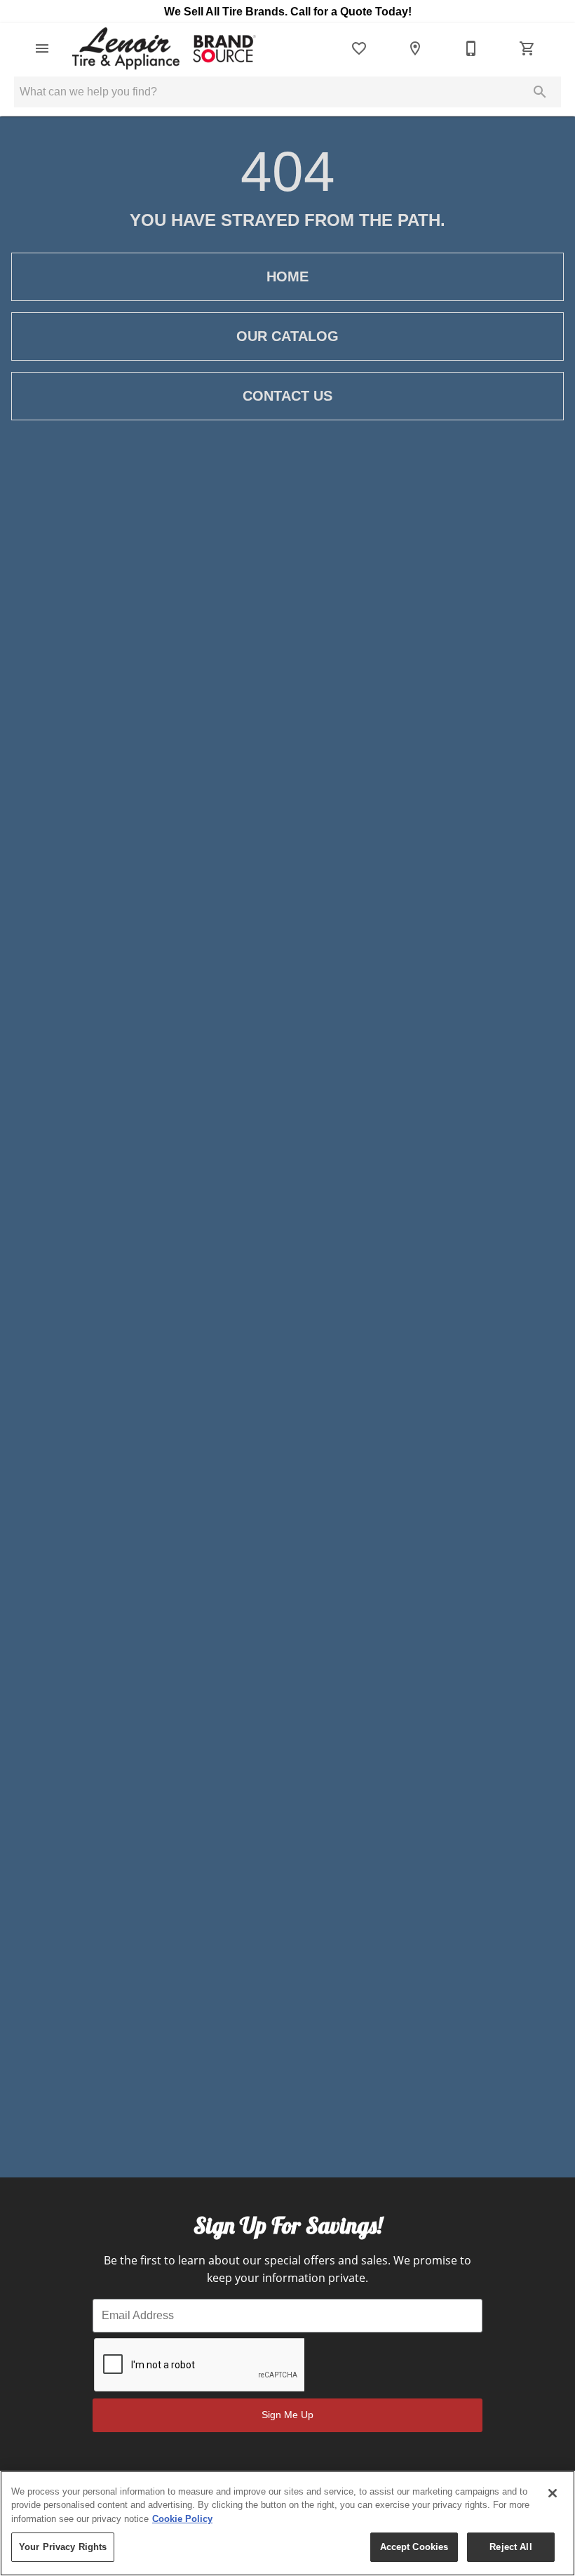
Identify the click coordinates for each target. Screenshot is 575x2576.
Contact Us (287, 396)
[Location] (415, 48)
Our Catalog (287, 336)
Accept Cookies (414, 2547)
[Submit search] (540, 92)
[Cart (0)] (527, 48)
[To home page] (163, 48)
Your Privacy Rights (63, 2547)
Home (287, 276)
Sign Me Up (287, 2415)
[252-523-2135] (471, 48)
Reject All (510, 2547)
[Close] (553, 2493)
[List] (359, 48)
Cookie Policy (182, 2519)
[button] (42, 48)
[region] (287, 2523)
